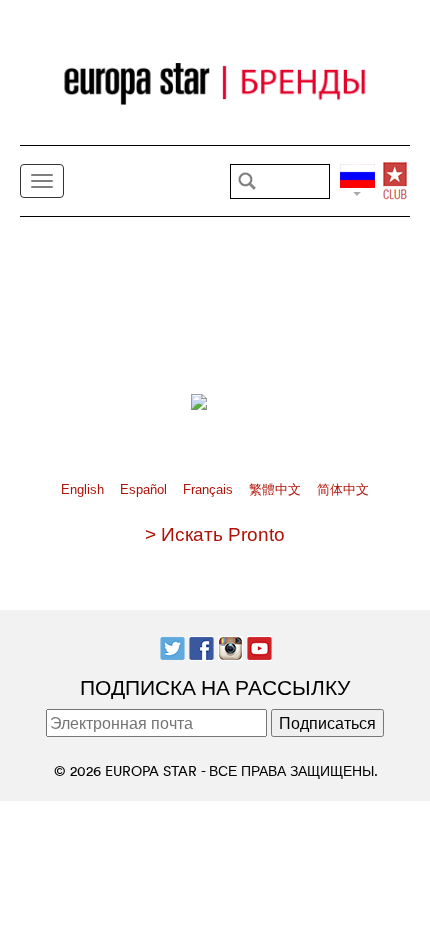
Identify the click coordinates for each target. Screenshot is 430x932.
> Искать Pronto (215, 534)
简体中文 (343, 489)
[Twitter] (172, 646)
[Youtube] (259, 646)
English (84, 489)
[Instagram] (230, 646)
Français (210, 489)
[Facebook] (201, 646)
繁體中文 (277, 489)
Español (145, 489)
